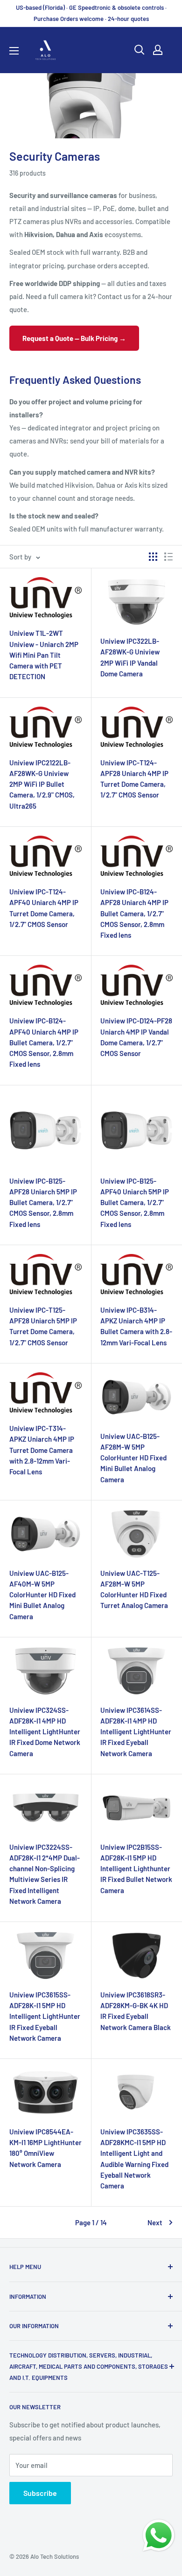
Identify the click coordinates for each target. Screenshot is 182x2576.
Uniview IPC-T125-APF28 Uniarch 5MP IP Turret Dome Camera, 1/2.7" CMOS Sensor (43, 1326)
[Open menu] (14, 51)
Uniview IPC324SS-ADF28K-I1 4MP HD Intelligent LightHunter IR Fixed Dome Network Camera (45, 1732)
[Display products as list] (168, 557)
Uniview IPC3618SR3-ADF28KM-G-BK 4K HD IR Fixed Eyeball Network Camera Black (136, 2011)
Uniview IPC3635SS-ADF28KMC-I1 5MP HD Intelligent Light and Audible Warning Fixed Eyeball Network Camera (134, 2159)
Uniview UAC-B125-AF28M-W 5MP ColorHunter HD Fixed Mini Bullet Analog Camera (133, 1458)
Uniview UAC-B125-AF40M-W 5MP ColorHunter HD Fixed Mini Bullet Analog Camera (42, 1595)
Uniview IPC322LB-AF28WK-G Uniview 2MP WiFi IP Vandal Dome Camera (130, 657)
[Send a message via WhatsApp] (159, 2535)
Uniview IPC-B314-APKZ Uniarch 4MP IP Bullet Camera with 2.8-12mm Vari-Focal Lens (136, 1326)
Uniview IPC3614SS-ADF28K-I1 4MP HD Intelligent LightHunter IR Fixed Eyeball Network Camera (136, 1732)
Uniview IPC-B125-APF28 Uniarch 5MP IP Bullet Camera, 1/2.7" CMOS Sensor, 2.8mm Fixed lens (43, 1203)
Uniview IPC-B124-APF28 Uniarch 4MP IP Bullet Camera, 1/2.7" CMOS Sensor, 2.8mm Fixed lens (134, 913)
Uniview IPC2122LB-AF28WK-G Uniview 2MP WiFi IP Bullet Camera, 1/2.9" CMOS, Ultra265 (42, 784)
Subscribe (40, 2493)
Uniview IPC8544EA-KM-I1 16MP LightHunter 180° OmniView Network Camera (45, 2148)
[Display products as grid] (153, 557)
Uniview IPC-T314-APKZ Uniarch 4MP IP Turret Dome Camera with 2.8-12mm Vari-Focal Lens (42, 1450)
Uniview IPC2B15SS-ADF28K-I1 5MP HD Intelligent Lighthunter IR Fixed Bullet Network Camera (136, 1869)
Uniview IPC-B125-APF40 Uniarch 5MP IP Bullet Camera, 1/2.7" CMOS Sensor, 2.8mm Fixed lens (135, 1203)
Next (155, 2222)
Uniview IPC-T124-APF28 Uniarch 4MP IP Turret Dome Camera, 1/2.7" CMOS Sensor (134, 779)
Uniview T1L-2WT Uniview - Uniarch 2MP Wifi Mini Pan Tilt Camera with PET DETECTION (44, 655)
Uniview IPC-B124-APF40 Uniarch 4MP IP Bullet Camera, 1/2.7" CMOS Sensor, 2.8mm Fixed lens (44, 1042)
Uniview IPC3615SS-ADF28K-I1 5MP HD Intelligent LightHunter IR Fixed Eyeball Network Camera (45, 2016)
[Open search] (140, 50)
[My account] (158, 50)
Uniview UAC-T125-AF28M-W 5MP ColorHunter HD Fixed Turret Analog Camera (134, 1589)
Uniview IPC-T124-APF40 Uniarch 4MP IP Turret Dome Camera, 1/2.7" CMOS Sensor (44, 908)
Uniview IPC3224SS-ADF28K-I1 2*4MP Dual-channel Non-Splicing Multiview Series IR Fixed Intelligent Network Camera (45, 1874)
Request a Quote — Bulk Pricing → (74, 338)
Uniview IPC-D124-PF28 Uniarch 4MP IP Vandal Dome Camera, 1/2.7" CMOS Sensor (136, 1037)
